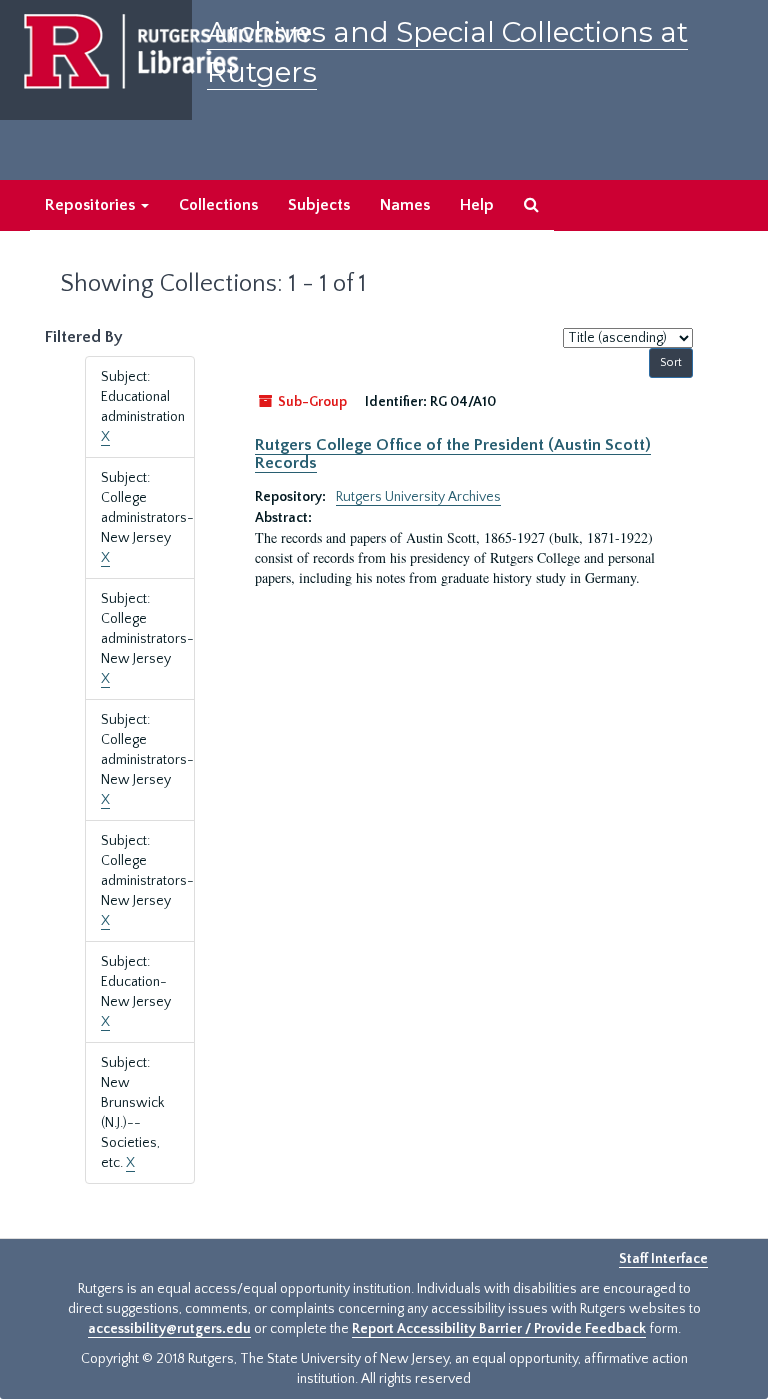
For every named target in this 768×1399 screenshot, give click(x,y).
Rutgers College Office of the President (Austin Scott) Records (453, 454)
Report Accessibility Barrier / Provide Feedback (499, 1329)
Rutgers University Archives (418, 497)
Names (405, 205)
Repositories (92, 205)
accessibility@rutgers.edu (169, 1329)
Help (477, 205)
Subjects (319, 205)
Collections (218, 205)
